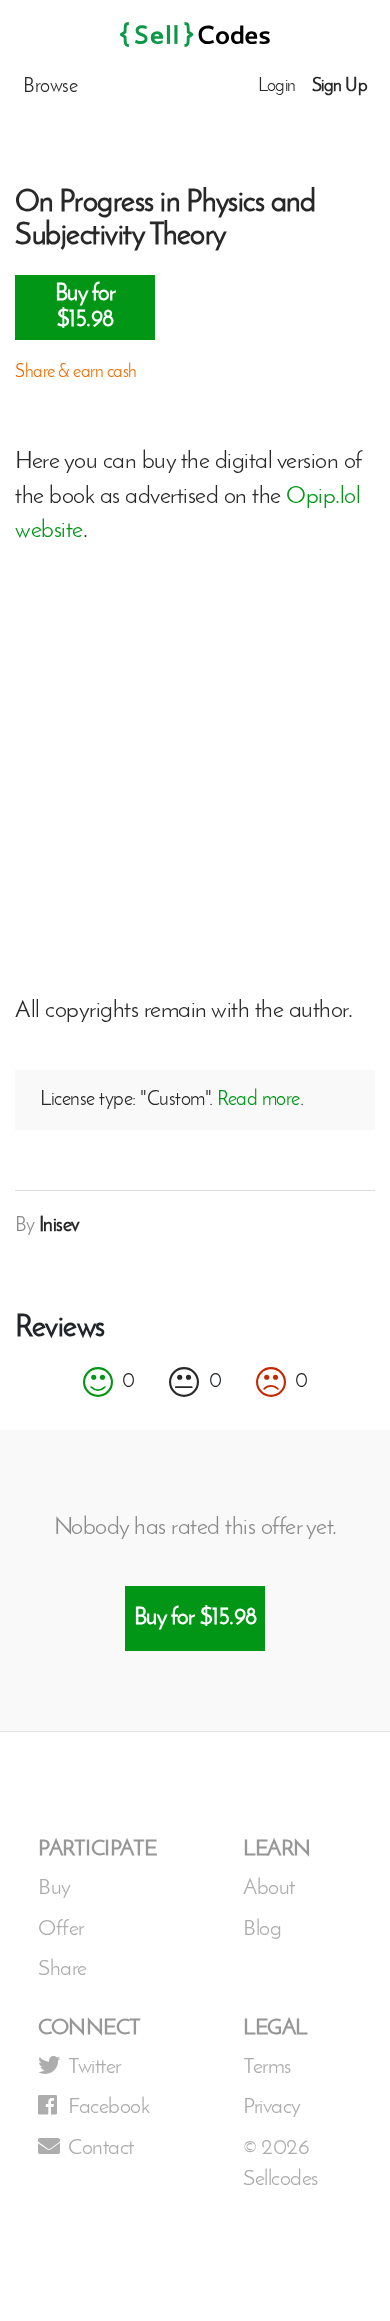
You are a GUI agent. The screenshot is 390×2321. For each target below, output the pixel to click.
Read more (258, 1100)
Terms (267, 2067)
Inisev (59, 1226)
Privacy (272, 2107)
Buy (54, 1888)
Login (277, 87)
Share (62, 1969)
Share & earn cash (76, 373)
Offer (61, 1929)
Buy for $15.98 (85, 307)
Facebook (108, 2107)
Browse (50, 87)
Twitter (94, 2067)
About (269, 1888)
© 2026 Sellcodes (280, 2164)
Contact (101, 2148)
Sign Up (340, 87)
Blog (262, 1929)
